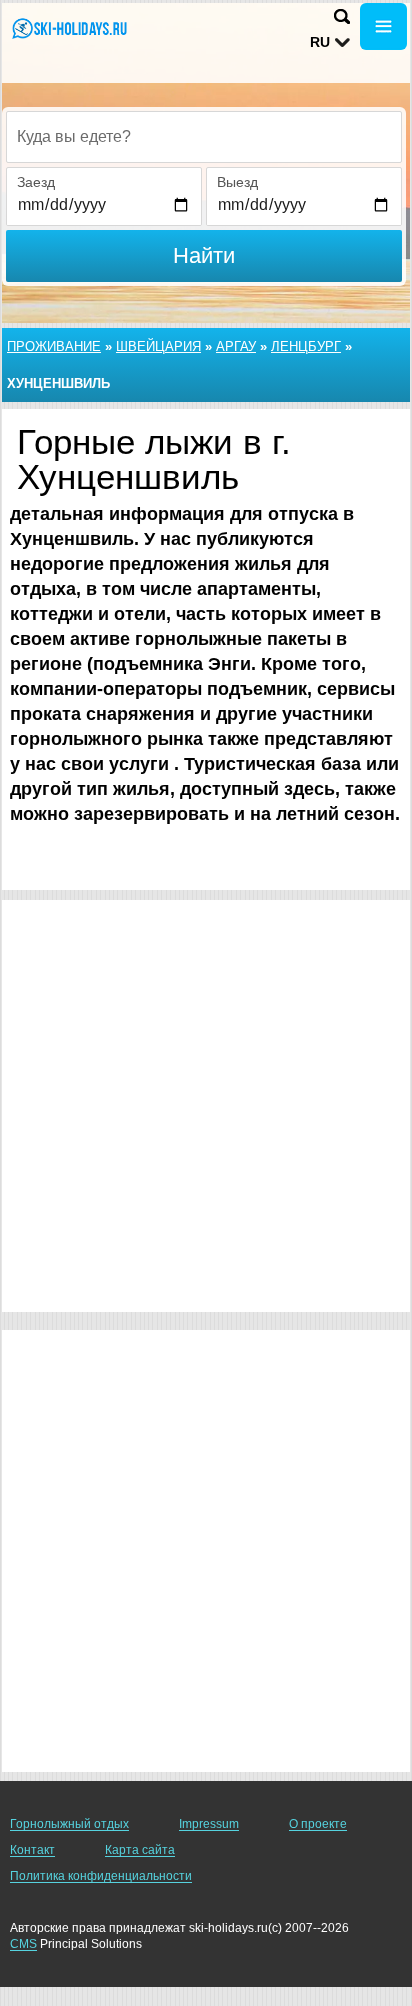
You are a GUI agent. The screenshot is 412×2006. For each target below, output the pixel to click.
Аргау (236, 346)
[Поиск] (342, 16)
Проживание (54, 346)
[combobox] (204, 137)
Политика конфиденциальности (101, 1876)
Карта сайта (140, 1850)
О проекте (318, 1824)
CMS (23, 1944)
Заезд (36, 182)
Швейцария (158, 346)
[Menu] (383, 26)
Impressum (209, 1824)
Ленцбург (306, 346)
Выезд (237, 182)
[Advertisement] (206, 1106)
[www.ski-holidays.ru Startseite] (75, 28)
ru (320, 42)
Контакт (32, 1850)
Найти (204, 255)
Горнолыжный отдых (69, 1824)
